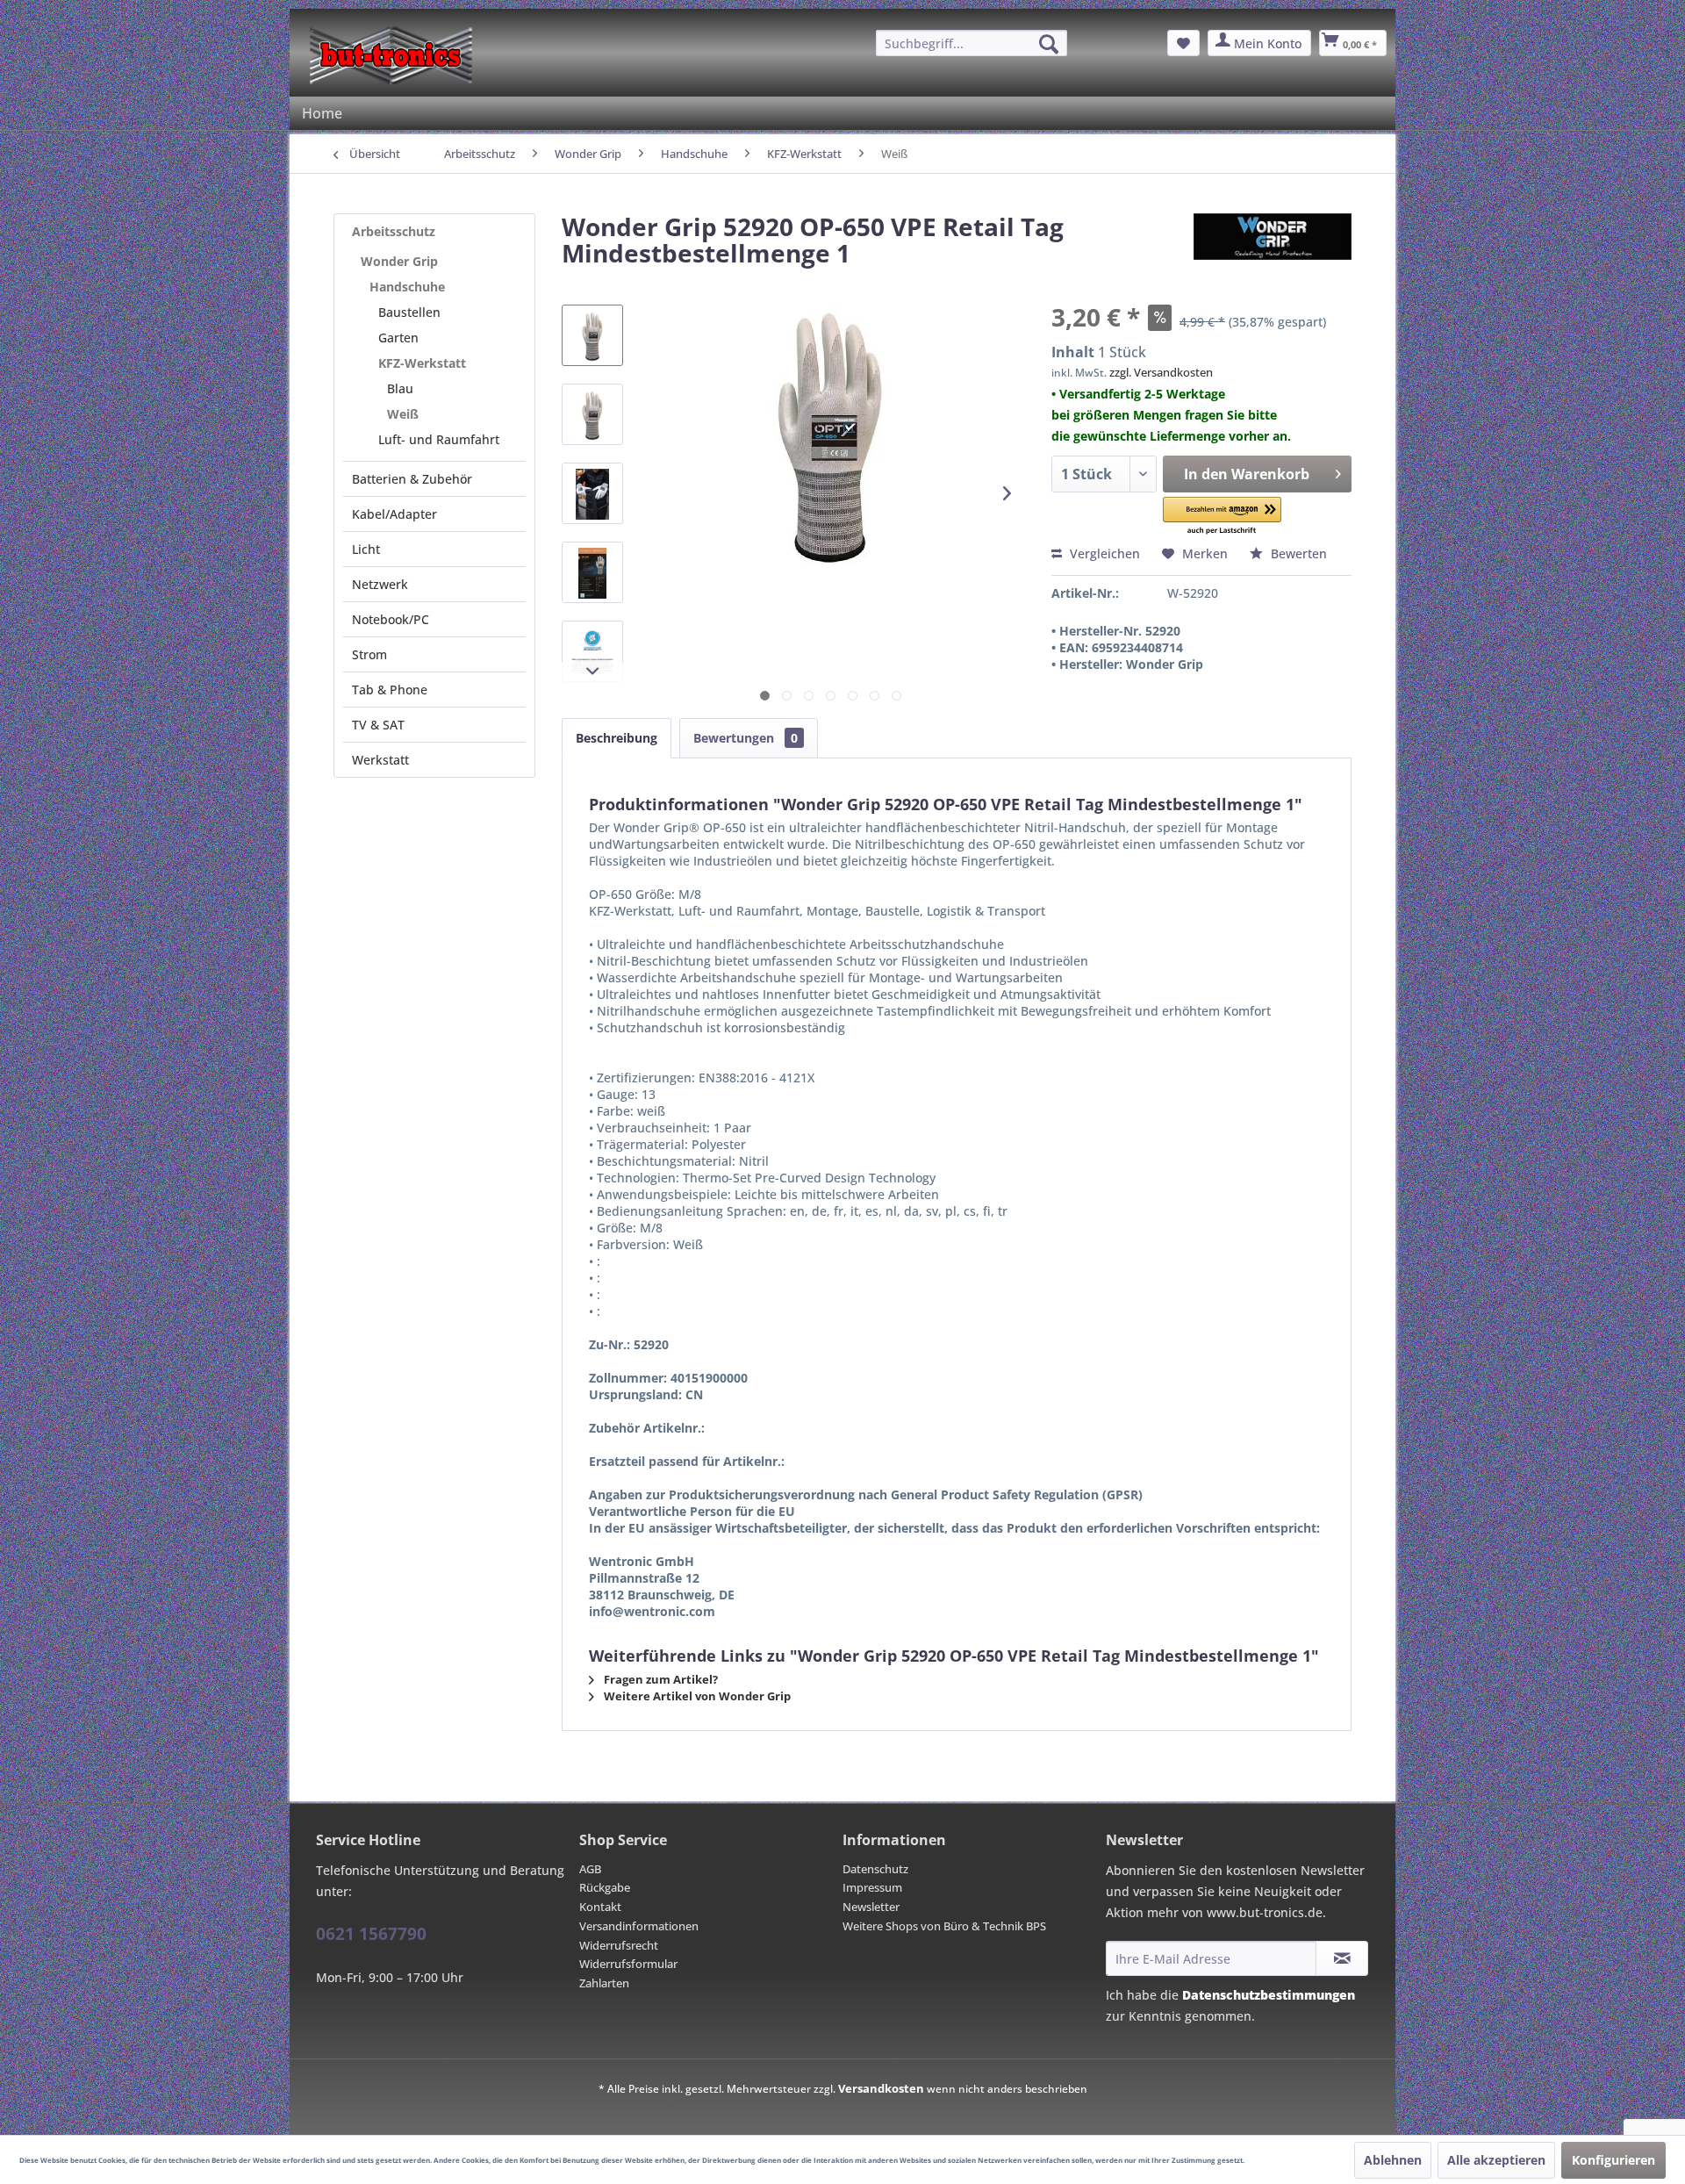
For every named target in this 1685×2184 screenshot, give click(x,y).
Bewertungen (746, 738)
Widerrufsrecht (619, 1945)
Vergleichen (1103, 553)
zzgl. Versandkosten (1161, 372)
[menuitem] (972, 43)
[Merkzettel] (1183, 43)
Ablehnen (1393, 2160)
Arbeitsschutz (394, 231)
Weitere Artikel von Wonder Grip (696, 1696)
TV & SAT (378, 725)
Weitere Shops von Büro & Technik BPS (944, 1926)
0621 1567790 (371, 1934)
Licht (366, 549)
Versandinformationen (639, 1926)
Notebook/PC (391, 619)
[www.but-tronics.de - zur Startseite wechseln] (391, 55)
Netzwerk (380, 584)
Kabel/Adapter (394, 514)
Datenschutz (875, 1869)
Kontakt (600, 1907)
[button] (1223, 517)
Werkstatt (380, 760)
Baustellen (409, 312)
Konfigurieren (1613, 2160)
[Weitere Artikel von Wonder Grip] (1273, 244)
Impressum (872, 1887)
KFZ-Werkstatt (422, 363)
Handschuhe (407, 287)
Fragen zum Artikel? (660, 1679)
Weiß (403, 414)
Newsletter (871, 1907)
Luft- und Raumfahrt (439, 439)
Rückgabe (605, 1887)
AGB (590, 1869)
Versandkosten (881, 2088)
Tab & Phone (390, 690)
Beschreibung (617, 738)
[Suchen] (1049, 44)
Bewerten (1297, 553)
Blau (400, 388)
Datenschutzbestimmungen (1269, 1995)
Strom (369, 654)
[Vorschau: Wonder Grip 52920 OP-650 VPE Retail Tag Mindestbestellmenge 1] (592, 335)
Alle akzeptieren (1496, 2160)
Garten (398, 338)
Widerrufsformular (628, 1964)
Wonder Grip (399, 261)
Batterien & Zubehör (412, 479)
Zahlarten (604, 1983)
